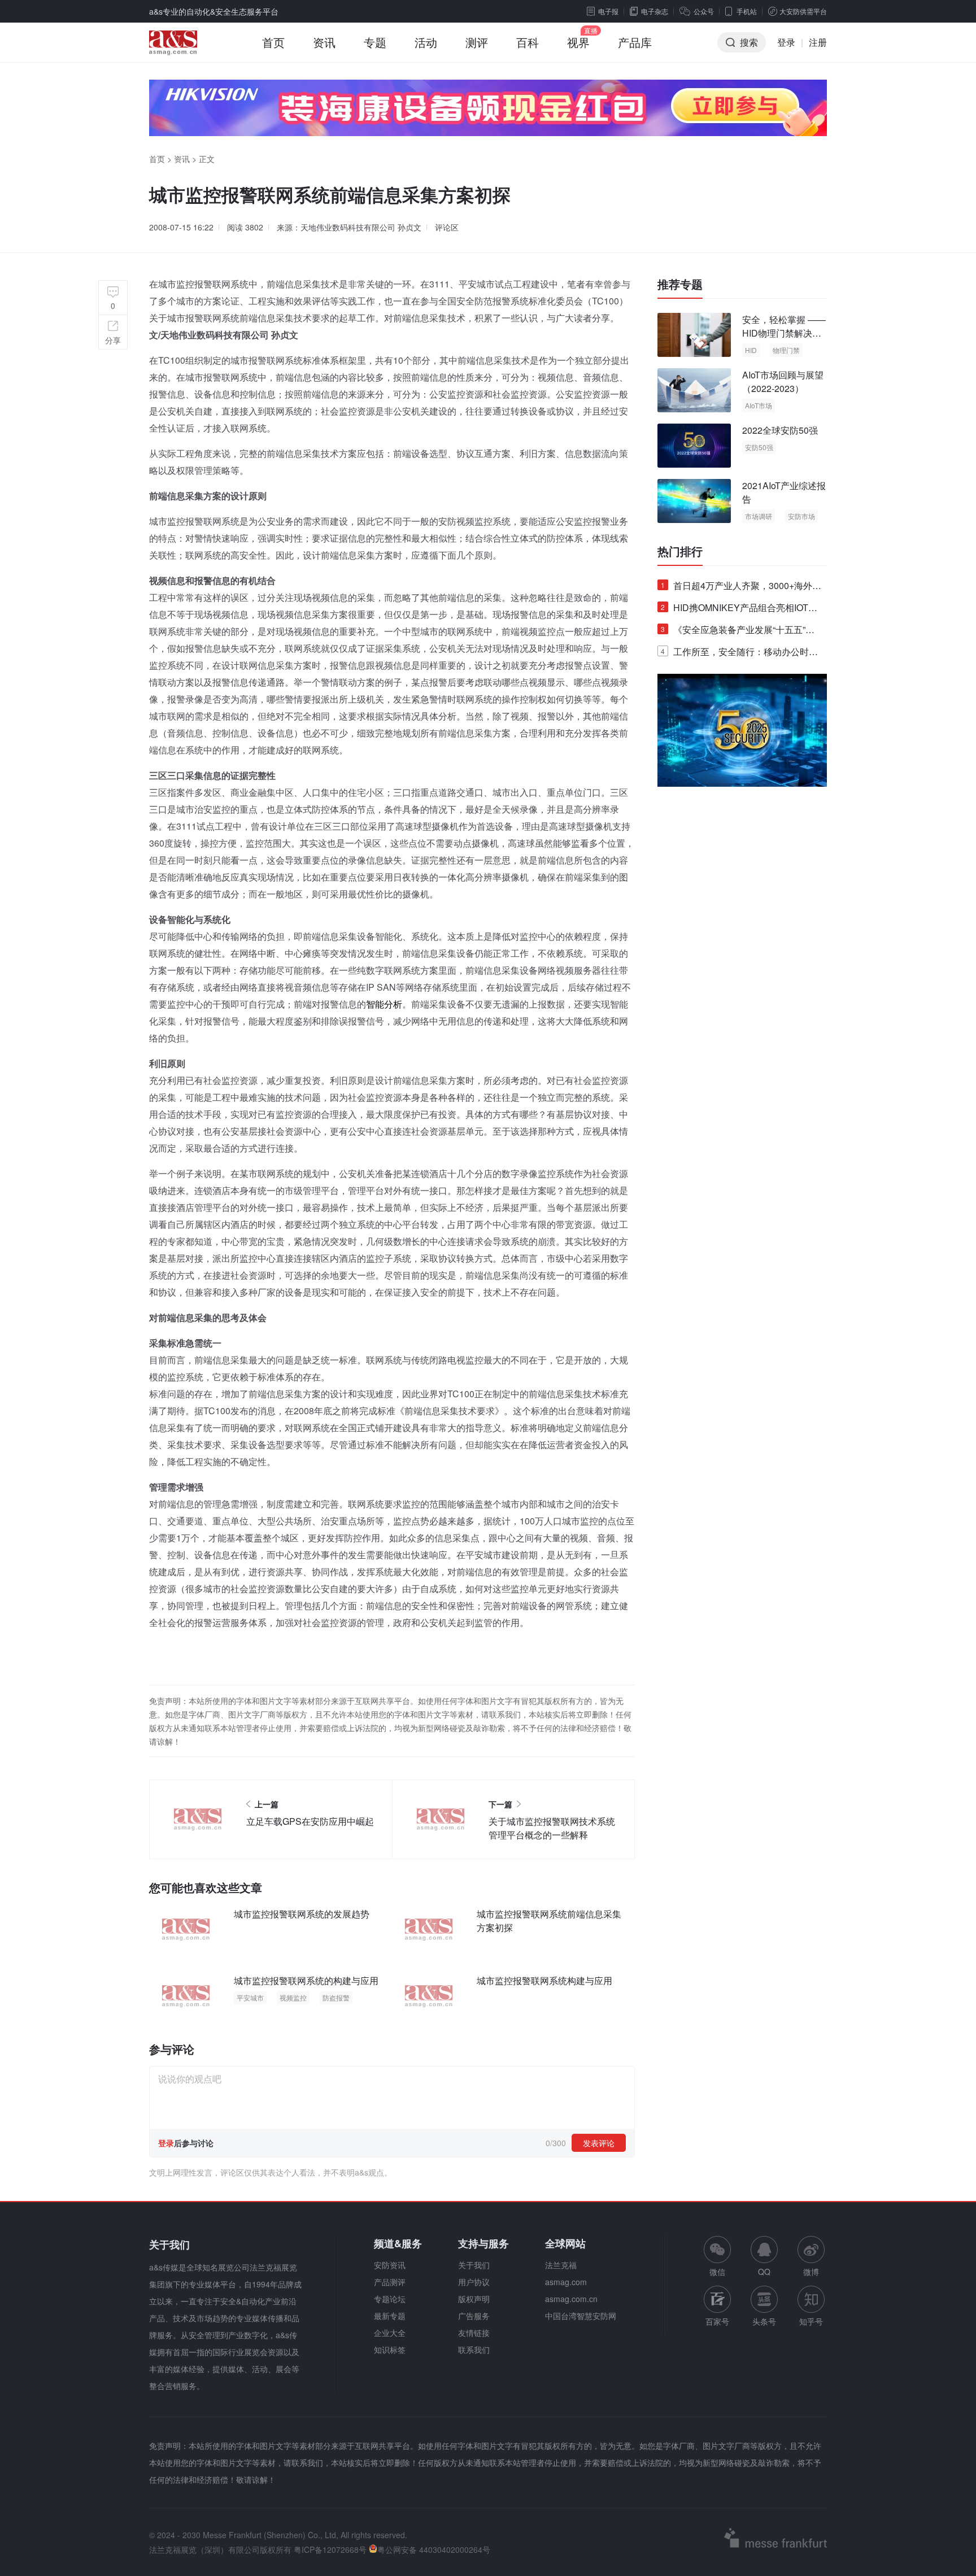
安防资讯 (390, 2265)
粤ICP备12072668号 (330, 2549)
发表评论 (599, 2143)
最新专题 (390, 2316)
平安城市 (250, 1997)
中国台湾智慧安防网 (581, 2316)
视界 (578, 42)
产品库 (635, 42)
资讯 (324, 42)
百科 (528, 42)
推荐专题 (680, 284)
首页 (273, 42)
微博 (811, 2272)
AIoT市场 (759, 405)
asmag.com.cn (571, 2299)
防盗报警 (336, 1997)
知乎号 (811, 2321)
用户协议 (474, 2282)
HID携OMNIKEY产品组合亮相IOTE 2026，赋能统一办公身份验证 (738, 610)
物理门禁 (786, 350)
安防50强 (759, 447)
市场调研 (759, 516)
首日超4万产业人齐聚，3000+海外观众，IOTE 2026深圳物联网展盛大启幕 (741, 588)
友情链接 (474, 2333)
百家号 (717, 2321)
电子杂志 (655, 11)
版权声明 (474, 2299)
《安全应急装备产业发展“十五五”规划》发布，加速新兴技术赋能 (738, 632)
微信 (717, 2257)
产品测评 (390, 2282)
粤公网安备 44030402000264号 (434, 2549)
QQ (764, 2272)
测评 (477, 42)
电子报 (608, 11)
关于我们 (474, 2265)
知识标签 (390, 2350)
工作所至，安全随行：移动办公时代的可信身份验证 (739, 654)
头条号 (764, 2321)
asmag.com (566, 2282)
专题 (375, 42)
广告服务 (474, 2316)
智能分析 (384, 1004)
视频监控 (293, 1997)
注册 (818, 42)
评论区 (447, 227)
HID (751, 350)
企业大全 (390, 2333)
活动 (426, 42)
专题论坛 (390, 2299)
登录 (786, 42)
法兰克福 (561, 2265)
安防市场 (801, 516)
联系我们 (474, 2350)
